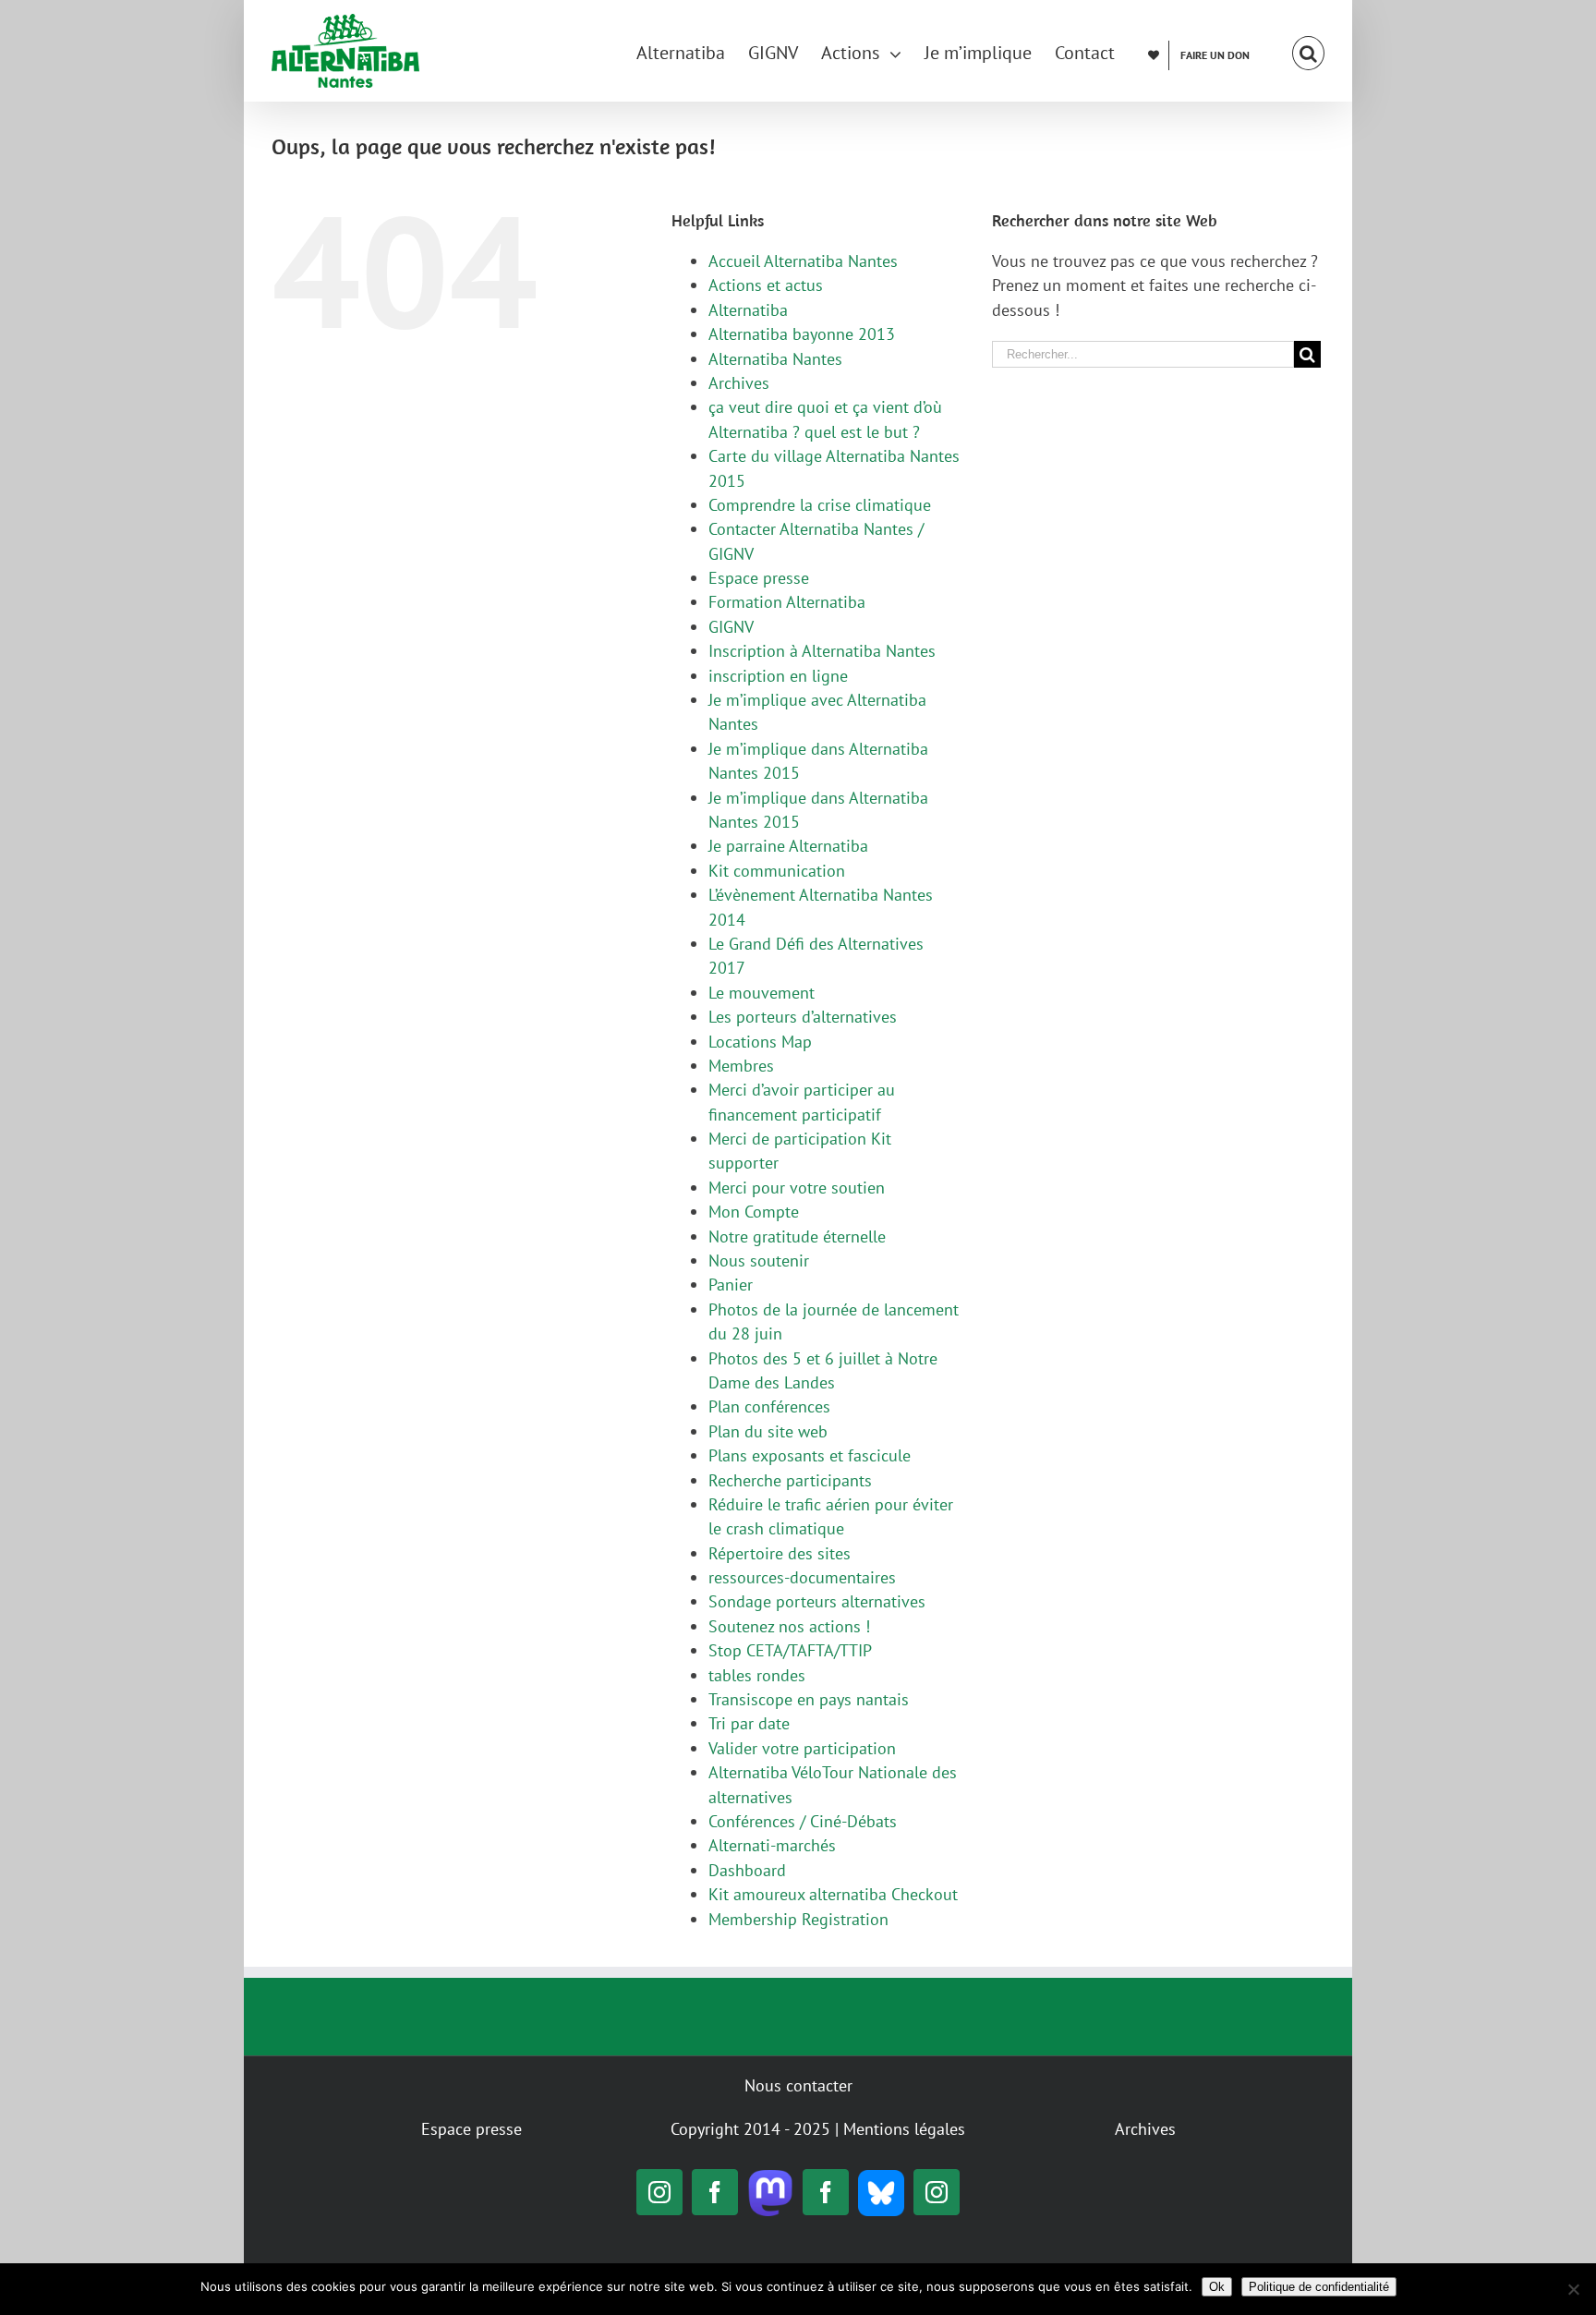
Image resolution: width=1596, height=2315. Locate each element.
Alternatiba (748, 310)
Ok (1217, 2287)
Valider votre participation (802, 1748)
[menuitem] (692, 51)
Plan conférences (769, 1406)
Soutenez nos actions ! (789, 1626)
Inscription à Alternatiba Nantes (822, 651)
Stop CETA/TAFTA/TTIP (790, 1650)
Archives (739, 383)
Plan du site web (768, 1431)
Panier (731, 1285)
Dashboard (747, 1870)
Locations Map (760, 1042)
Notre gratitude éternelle (797, 1236)
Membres (741, 1066)
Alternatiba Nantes (775, 359)
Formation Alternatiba (787, 602)
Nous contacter (798, 2085)
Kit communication (777, 871)
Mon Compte (754, 1212)
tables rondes (757, 1675)
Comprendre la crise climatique (820, 505)
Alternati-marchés (772, 1845)
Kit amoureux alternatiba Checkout (833, 1894)
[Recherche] (1308, 51)
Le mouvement (762, 993)
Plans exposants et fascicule (810, 1455)
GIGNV (731, 627)
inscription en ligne (778, 676)
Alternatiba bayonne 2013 (802, 334)
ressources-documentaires (802, 1577)
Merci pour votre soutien (797, 1188)
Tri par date (749, 1723)
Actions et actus (766, 285)
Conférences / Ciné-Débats (803, 1821)
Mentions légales (904, 2129)
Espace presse (759, 578)
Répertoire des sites (780, 1553)
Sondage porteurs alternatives (817, 1601)
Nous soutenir (759, 1261)
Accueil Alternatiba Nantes (803, 261)
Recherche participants (790, 1480)
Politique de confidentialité (1319, 2287)
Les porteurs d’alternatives (803, 1017)
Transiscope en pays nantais (809, 1699)
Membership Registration (798, 1919)
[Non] (1573, 2289)
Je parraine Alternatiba (788, 846)
